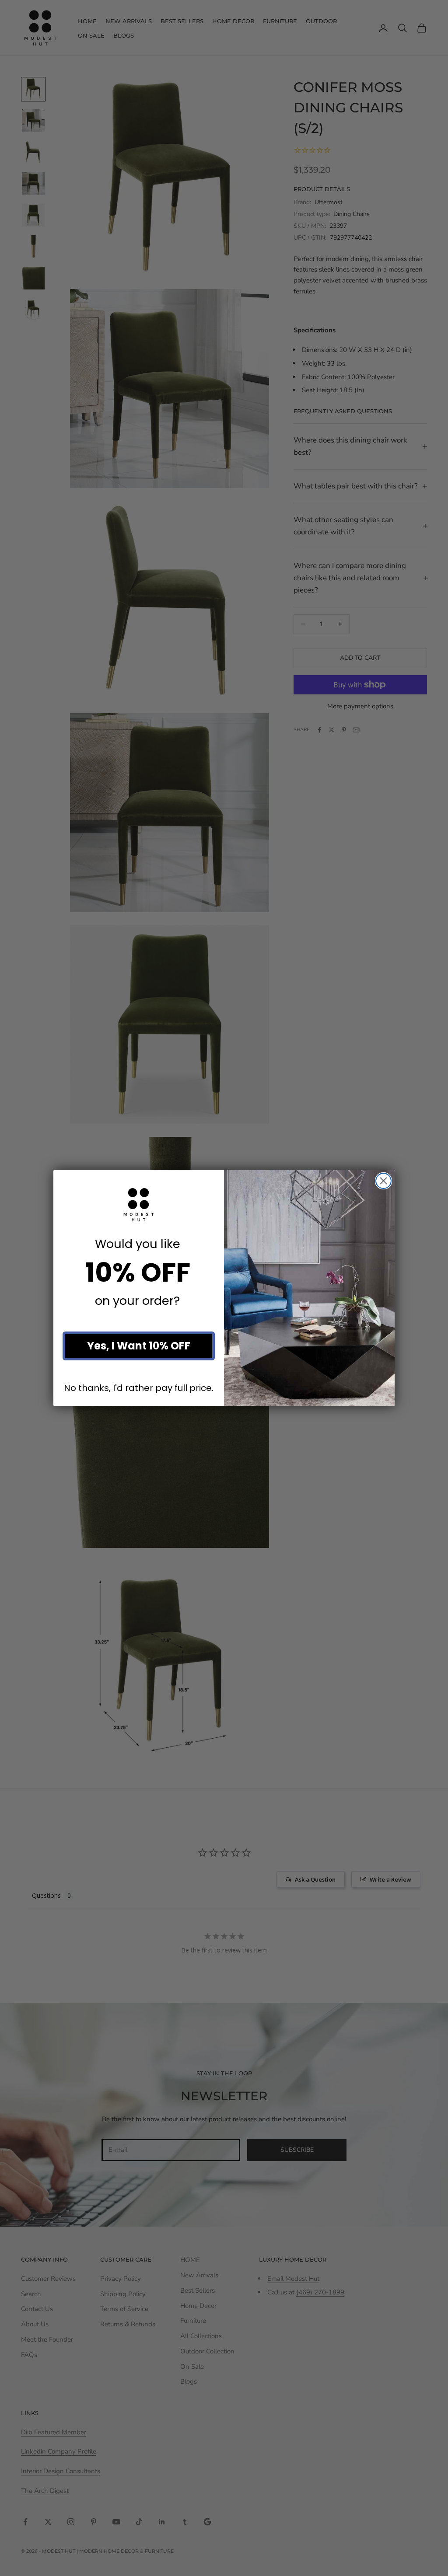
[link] (139, 1205)
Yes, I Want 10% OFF (139, 1346)
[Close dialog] (383, 1181)
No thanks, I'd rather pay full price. (139, 1388)
